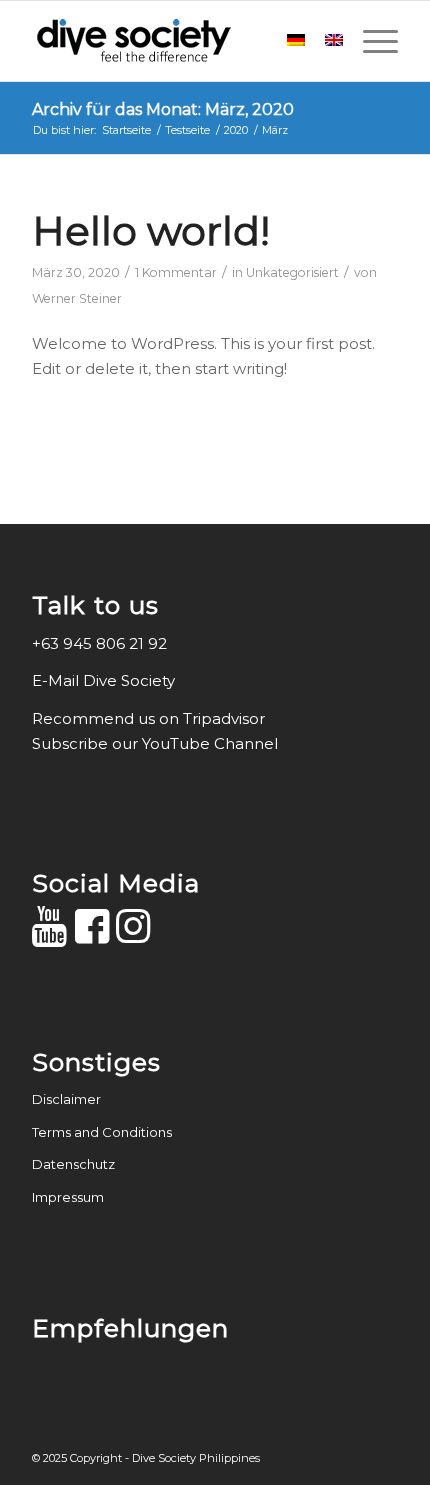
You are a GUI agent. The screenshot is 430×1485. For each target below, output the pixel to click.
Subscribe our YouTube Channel (155, 743)
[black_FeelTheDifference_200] (178, 41)
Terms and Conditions (102, 1132)
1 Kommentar (176, 272)
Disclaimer (66, 1099)
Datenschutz (73, 1164)
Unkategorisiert (292, 272)
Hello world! (151, 230)
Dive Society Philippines (196, 1458)
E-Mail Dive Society (105, 680)
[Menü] (370, 41)
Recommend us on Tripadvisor (148, 718)
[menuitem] (370, 41)
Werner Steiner (77, 298)
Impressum (68, 1197)
